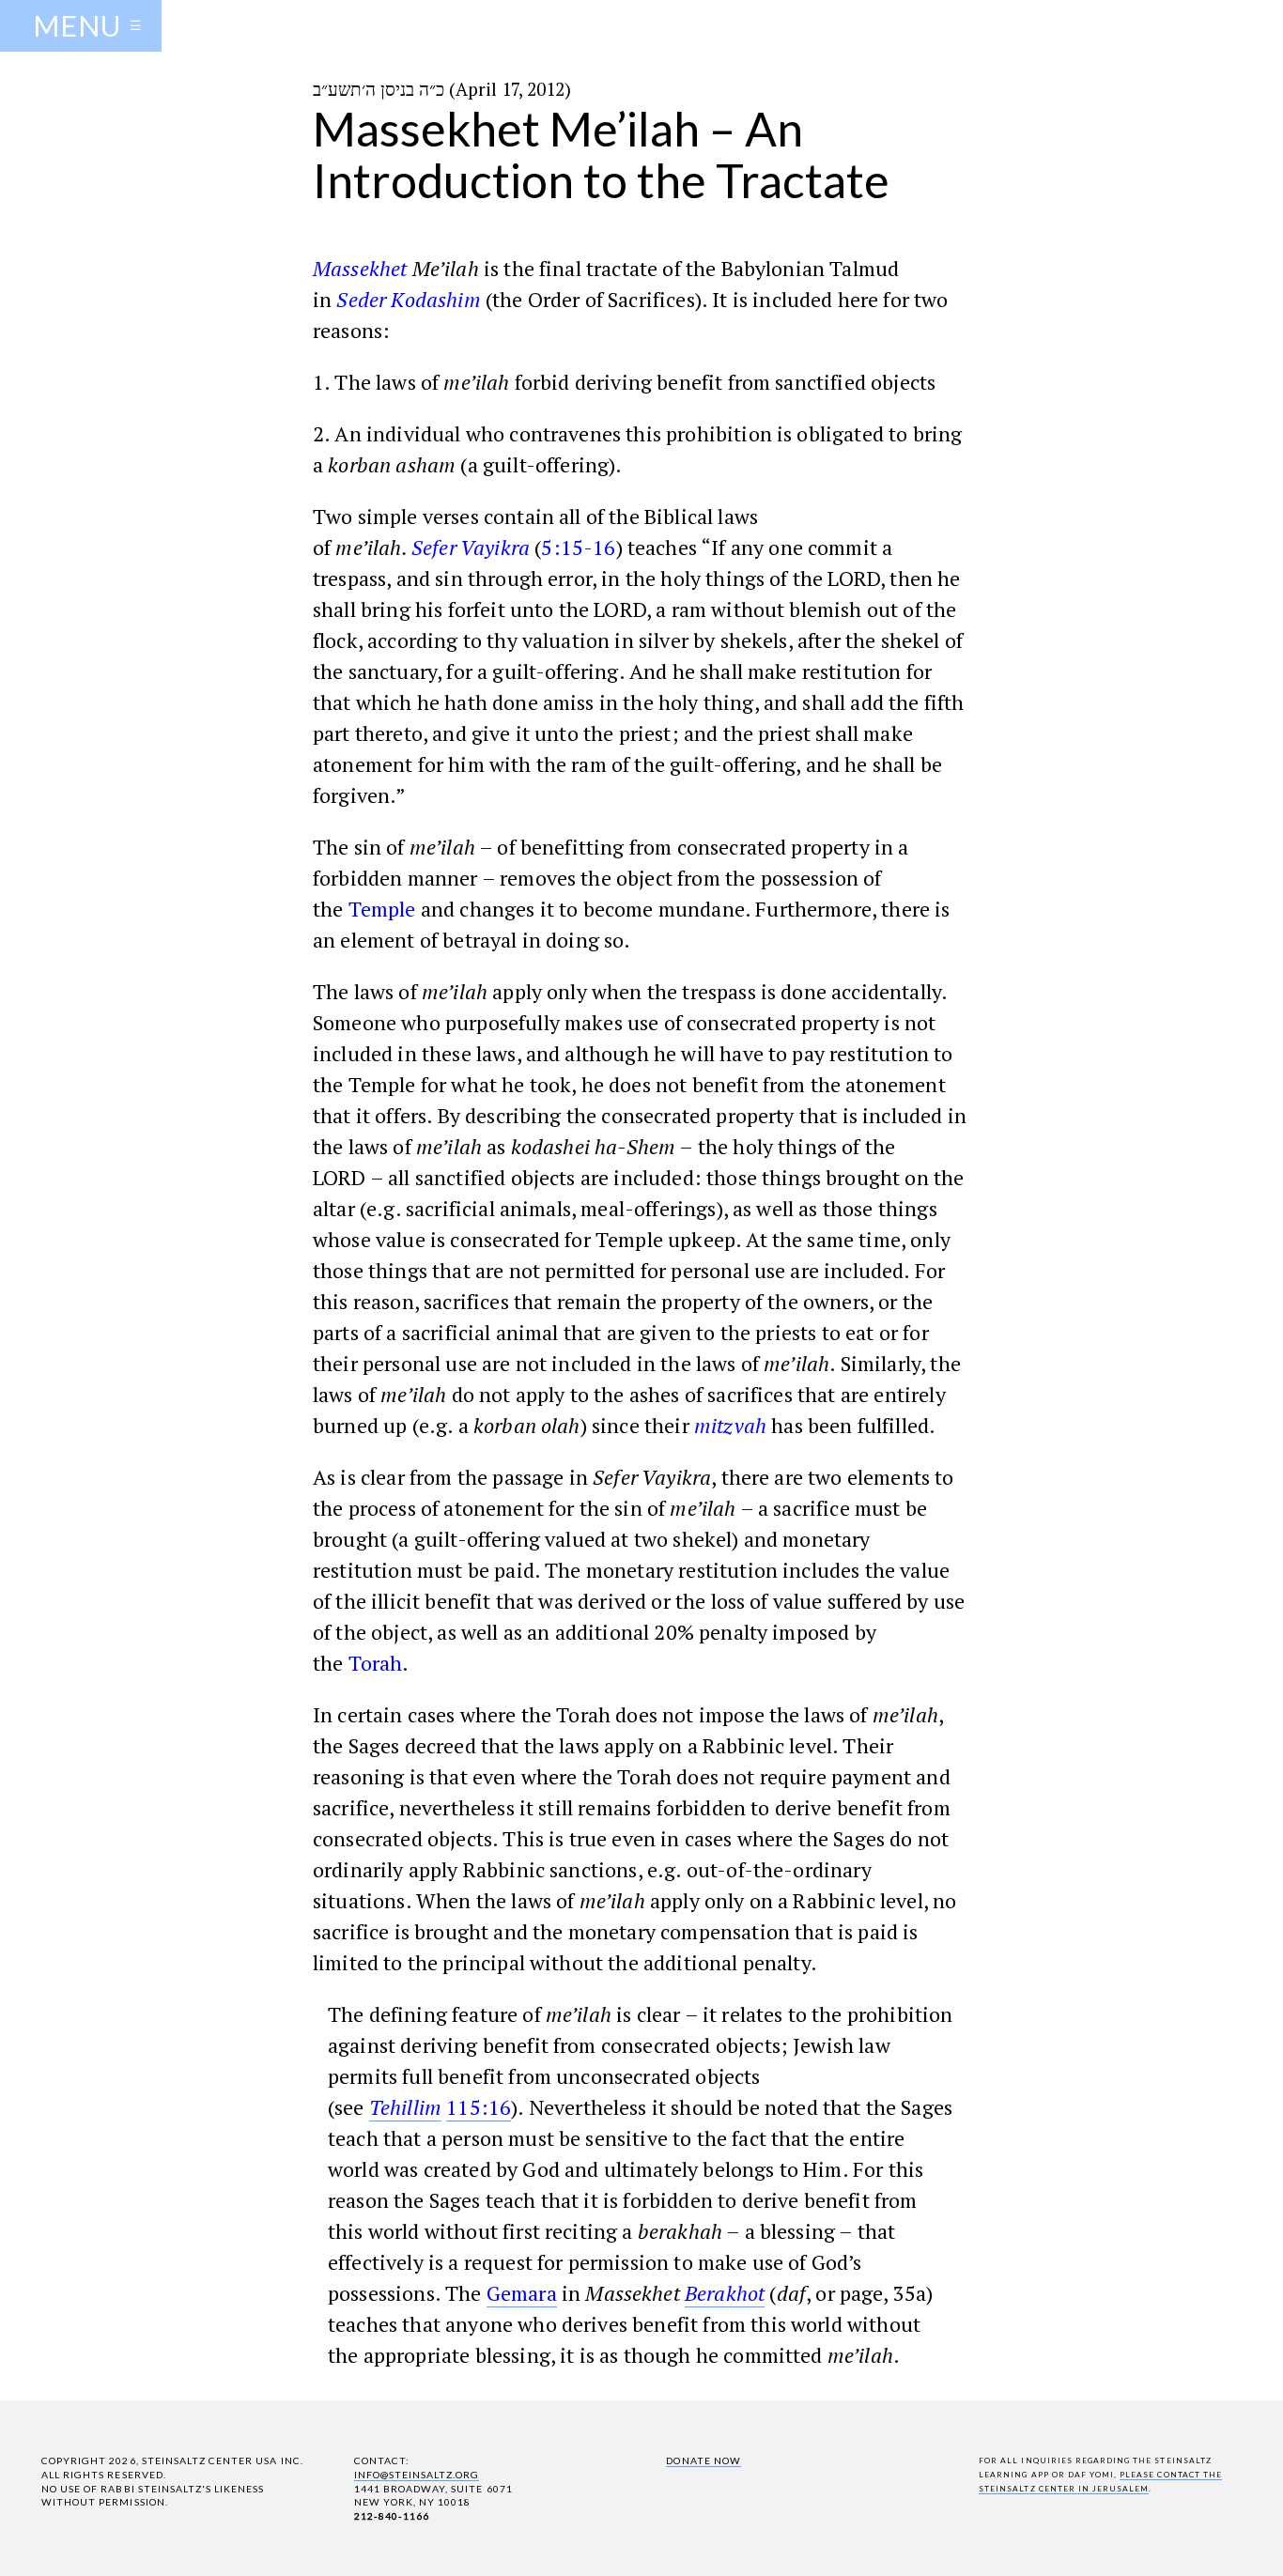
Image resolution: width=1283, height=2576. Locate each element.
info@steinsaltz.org (417, 2475)
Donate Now (703, 2460)
